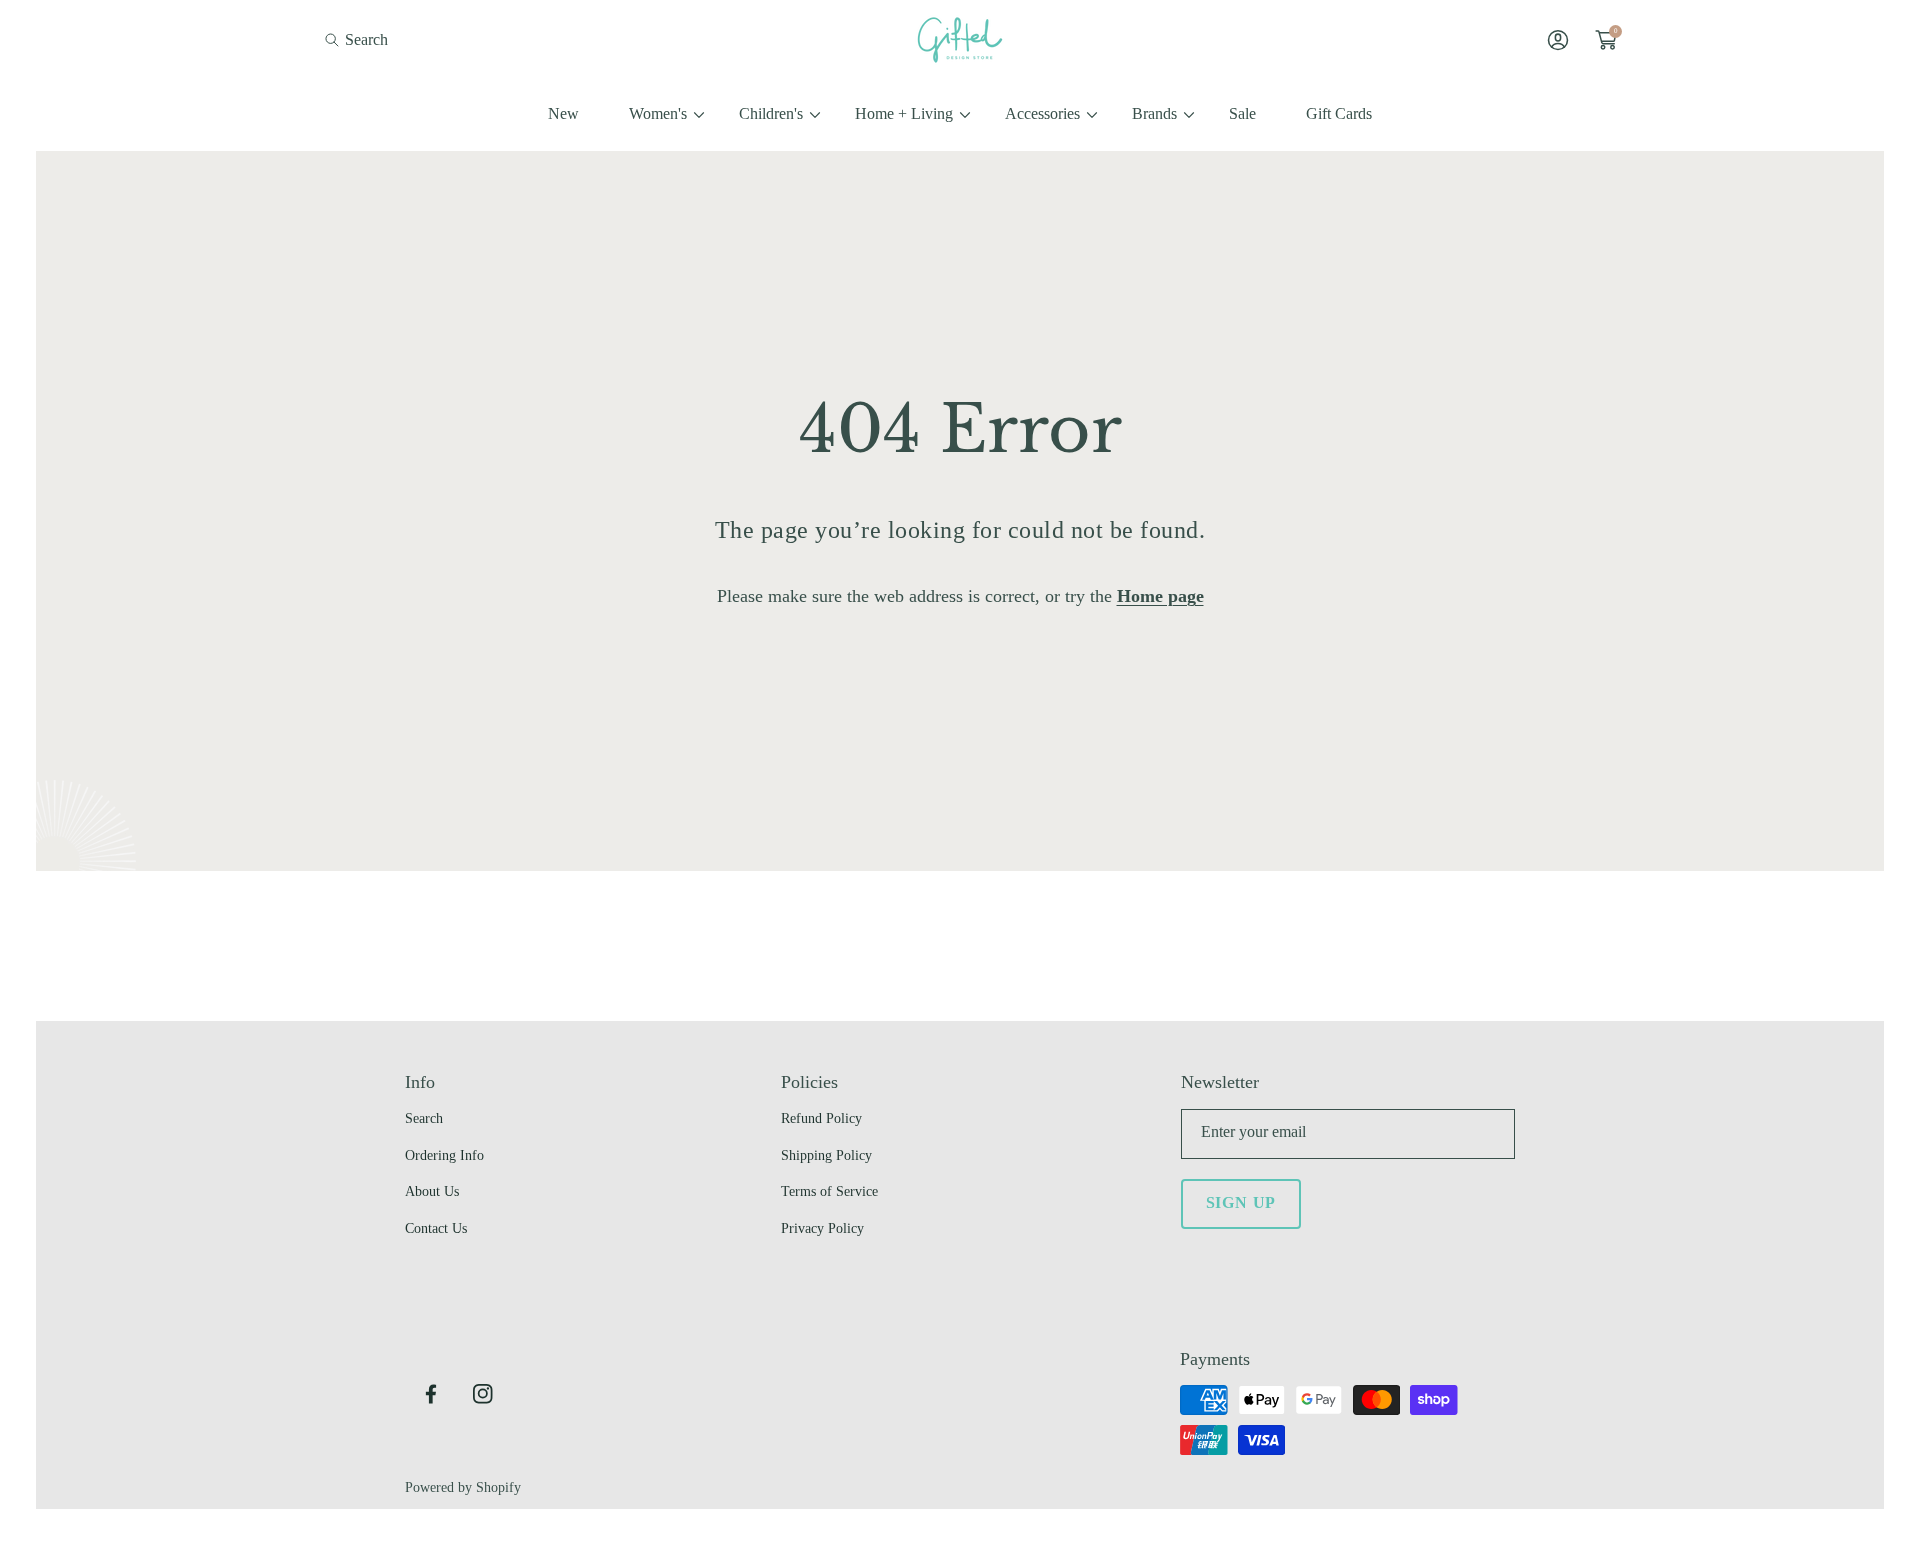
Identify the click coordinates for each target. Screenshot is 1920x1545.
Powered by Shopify (463, 1487)
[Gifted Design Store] (960, 40)
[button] (356, 39)
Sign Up (1241, 1202)
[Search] (337, 39)
